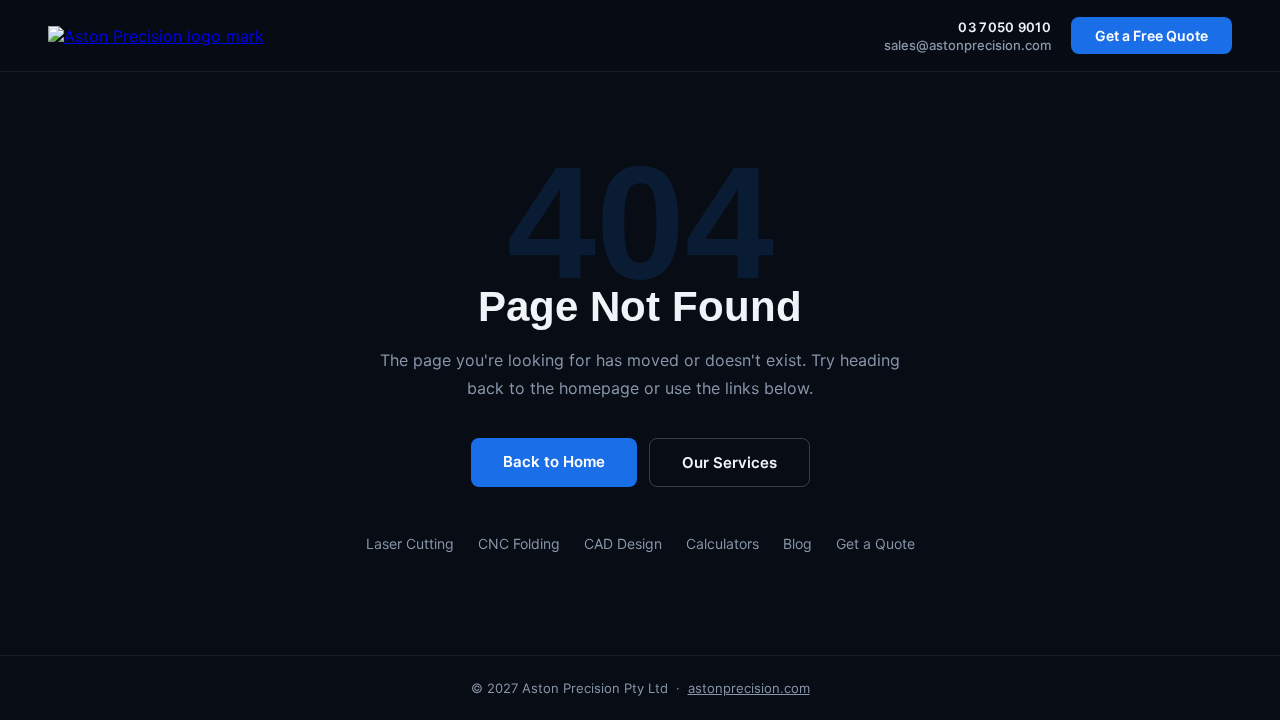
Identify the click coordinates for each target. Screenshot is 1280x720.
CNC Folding (519, 543)
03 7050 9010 (1004, 27)
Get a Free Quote (1151, 35)
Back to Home (554, 461)
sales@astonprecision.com (967, 45)
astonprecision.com (749, 688)
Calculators (722, 543)
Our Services (729, 462)
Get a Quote (875, 543)
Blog (797, 543)
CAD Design (623, 543)
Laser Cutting (410, 543)
